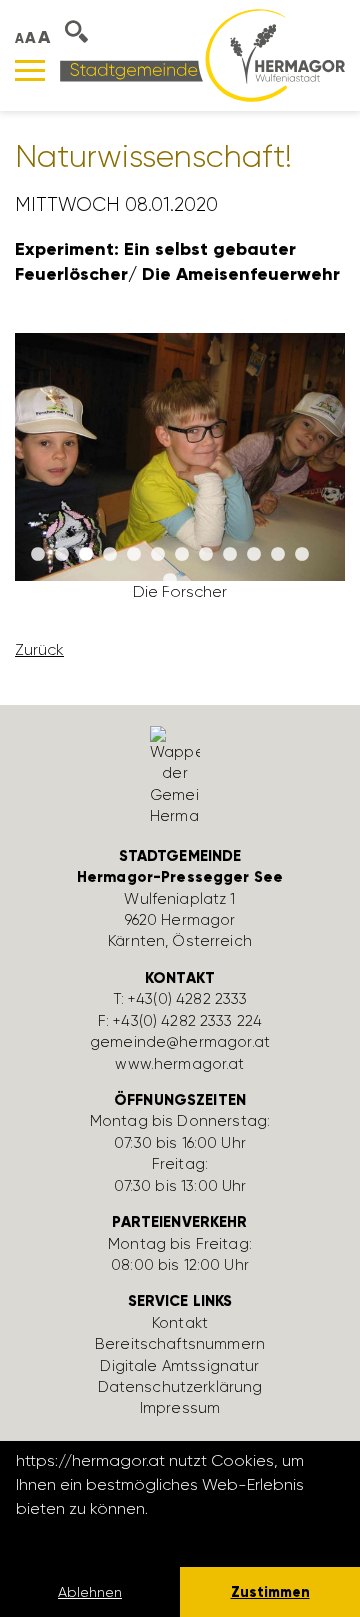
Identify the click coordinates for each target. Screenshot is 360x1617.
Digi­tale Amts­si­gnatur (179, 1366)
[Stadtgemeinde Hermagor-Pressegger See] (202, 54)
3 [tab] (86, 555)
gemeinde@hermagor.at (180, 1042)
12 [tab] (302, 555)
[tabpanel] (180, 475)
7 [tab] (182, 555)
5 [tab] (134, 555)
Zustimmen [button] (270, 1592)
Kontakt (180, 1323)
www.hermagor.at (179, 1064)
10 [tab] (254, 555)
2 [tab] (62, 555)
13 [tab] (170, 581)
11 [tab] (278, 555)
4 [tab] (110, 555)
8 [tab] (206, 555)
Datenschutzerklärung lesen (125, 1535)
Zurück (39, 649)
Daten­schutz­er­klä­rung (180, 1387)
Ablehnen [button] (90, 1592)
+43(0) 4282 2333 (187, 999)
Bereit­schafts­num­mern (180, 1344)
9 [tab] (230, 555)
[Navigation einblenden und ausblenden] (30, 70)
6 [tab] (158, 555)
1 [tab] (38, 555)
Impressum (180, 1408)
